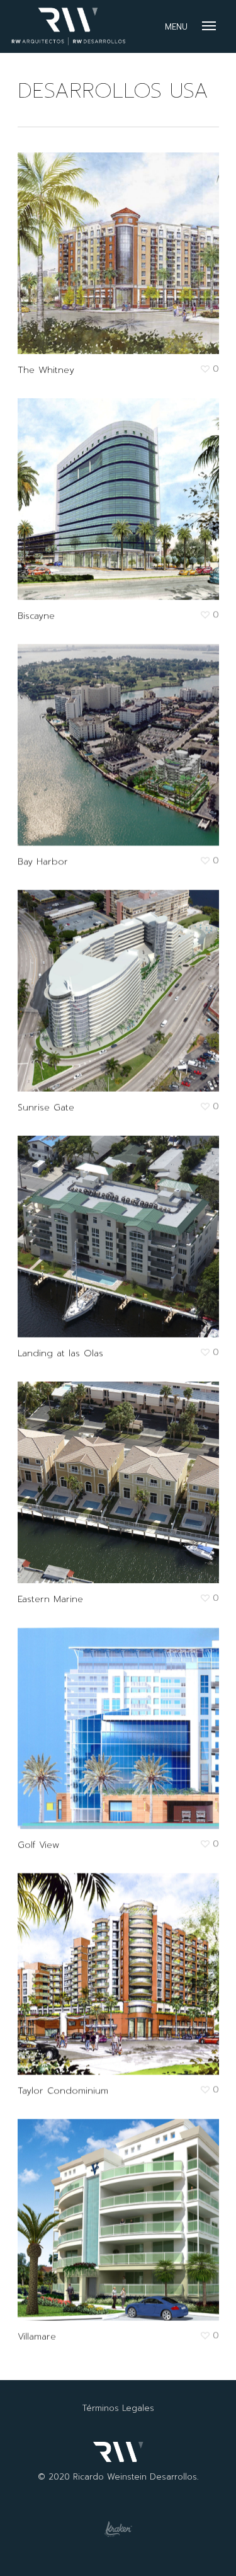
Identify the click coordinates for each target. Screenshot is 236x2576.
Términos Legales (118, 2408)
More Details (121, 244)
